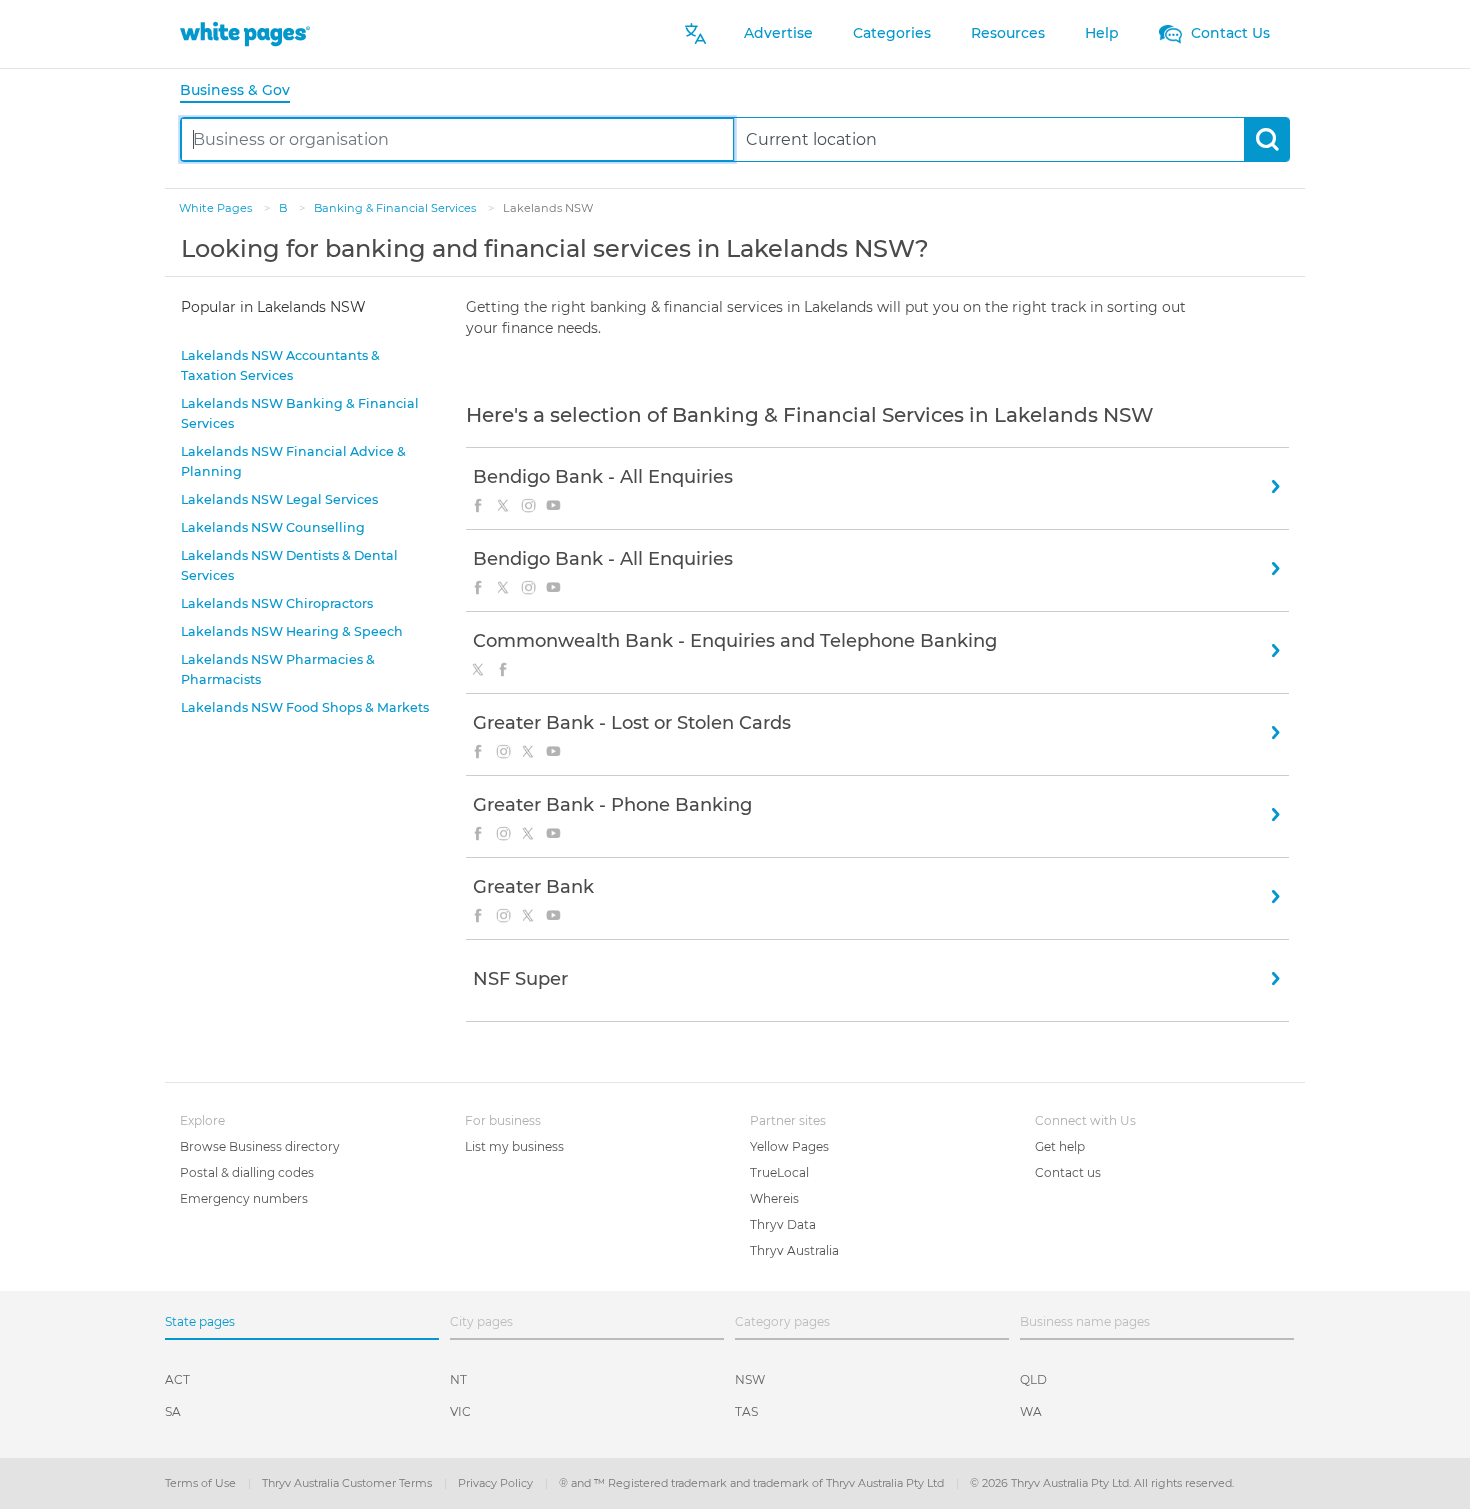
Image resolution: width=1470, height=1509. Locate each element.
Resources (1008, 33)
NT (458, 1379)
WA (1031, 1411)
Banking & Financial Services (396, 208)
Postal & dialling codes (247, 1172)
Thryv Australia (794, 1250)
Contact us (1068, 1172)
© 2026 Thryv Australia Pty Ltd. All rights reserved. (1102, 1483)
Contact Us (1228, 33)
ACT (177, 1379)
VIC (460, 1411)
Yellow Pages (789, 1146)
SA (173, 1411)
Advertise (778, 33)
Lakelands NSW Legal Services (279, 499)
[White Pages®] (245, 33)
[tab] (243, 91)
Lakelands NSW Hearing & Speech (292, 631)
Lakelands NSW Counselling (273, 527)
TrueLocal (779, 1172)
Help (1102, 33)
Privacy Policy (497, 1483)
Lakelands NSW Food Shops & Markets (305, 707)
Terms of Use (202, 1483)
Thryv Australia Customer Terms (348, 1483)
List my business (514, 1146)
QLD (1033, 1379)
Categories (892, 33)
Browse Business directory (260, 1146)
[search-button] (1266, 139)
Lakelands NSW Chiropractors (277, 603)
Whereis (774, 1198)
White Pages (217, 208)
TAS (746, 1411)
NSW (750, 1379)
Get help (1060, 1146)
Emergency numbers (244, 1198)
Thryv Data (783, 1224)
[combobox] (457, 139)
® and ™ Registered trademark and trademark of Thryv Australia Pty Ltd (753, 1483)
